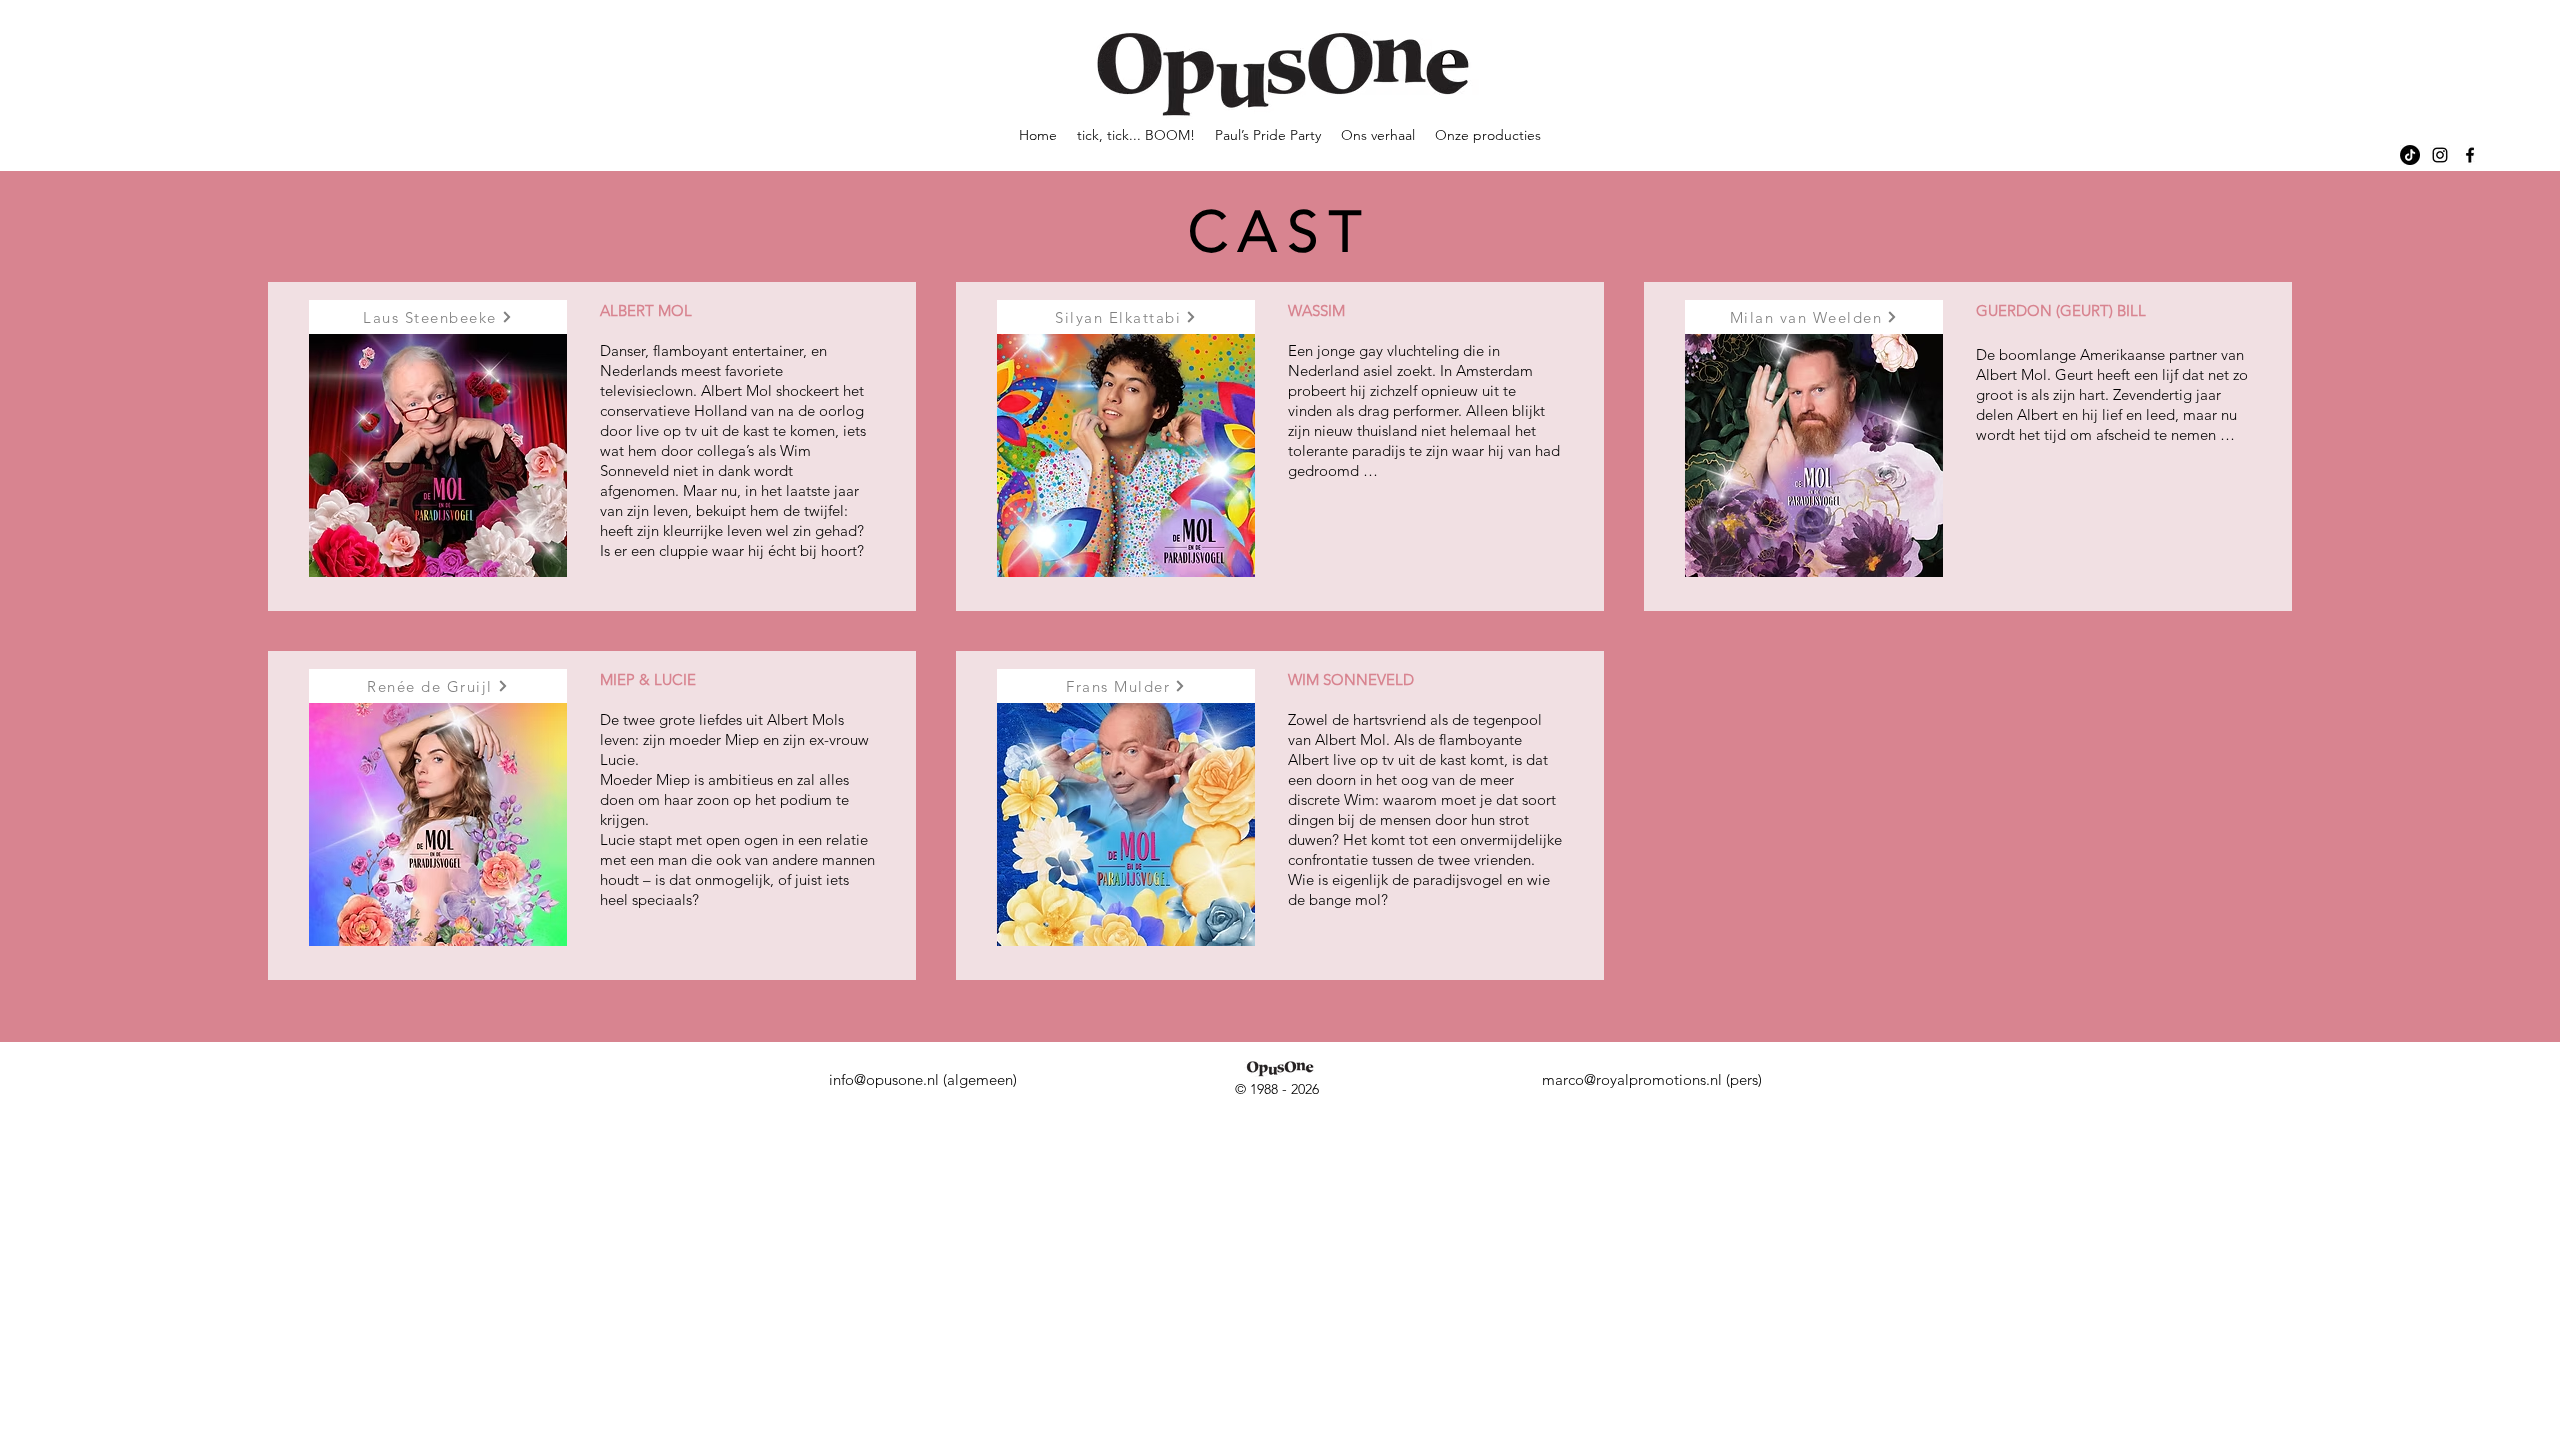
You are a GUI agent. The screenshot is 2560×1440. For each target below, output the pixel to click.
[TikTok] (2410, 155)
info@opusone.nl (884, 1079)
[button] (438, 317)
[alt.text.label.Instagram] (2440, 155)
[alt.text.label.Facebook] (2470, 155)
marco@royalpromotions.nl (1632, 1079)
